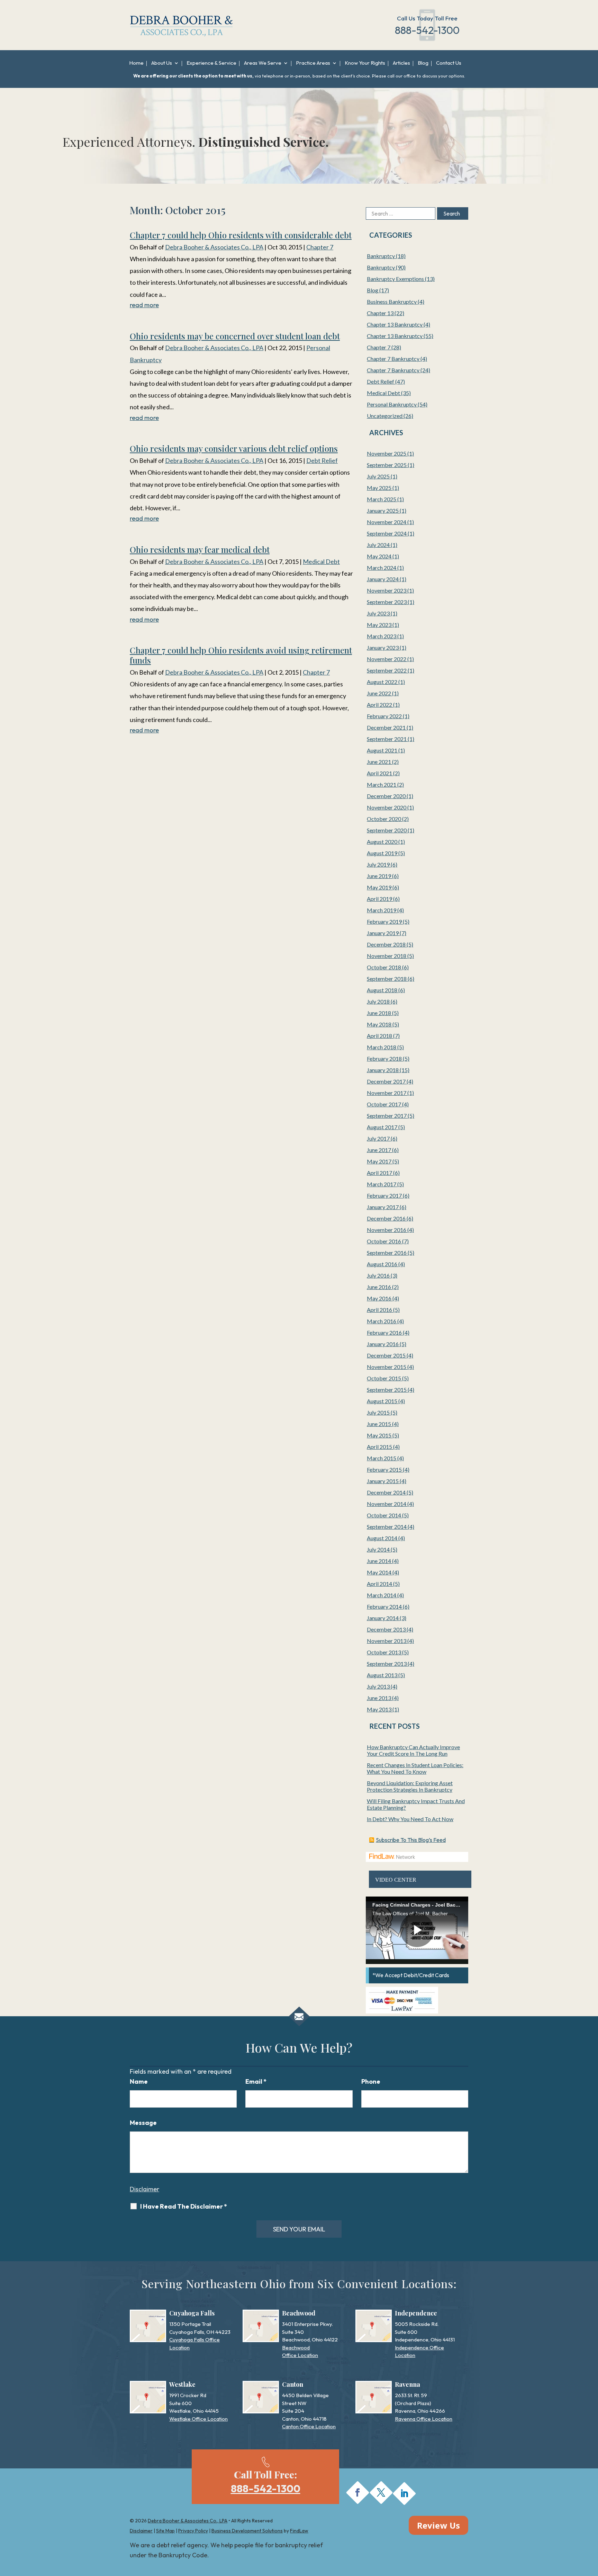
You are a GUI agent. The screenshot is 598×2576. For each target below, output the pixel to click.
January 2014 (383, 1618)
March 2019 (382, 910)
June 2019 (379, 876)
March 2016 (382, 1321)
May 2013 (379, 1709)
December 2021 (386, 727)
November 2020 (387, 807)
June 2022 (379, 693)
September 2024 (387, 533)
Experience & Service (211, 63)
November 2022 (387, 659)
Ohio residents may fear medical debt (200, 549)
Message (143, 2123)
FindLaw (299, 2531)
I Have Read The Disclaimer (184, 2207)
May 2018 (379, 1024)
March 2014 (382, 1595)
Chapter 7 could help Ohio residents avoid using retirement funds (241, 655)
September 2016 (387, 1253)
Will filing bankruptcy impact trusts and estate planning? (416, 1804)
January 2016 (383, 1344)
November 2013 (387, 1641)
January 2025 (383, 510)
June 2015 (379, 1424)
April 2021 (379, 773)
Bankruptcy (381, 256)
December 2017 (386, 1081)
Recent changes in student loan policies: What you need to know (415, 1768)
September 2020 (387, 830)
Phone (371, 2081)
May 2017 (379, 1161)
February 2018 (384, 1058)
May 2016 (379, 1298)
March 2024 (382, 568)
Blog (423, 63)
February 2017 (384, 1195)
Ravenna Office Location (424, 2419)
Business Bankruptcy (392, 302)
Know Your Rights (365, 63)
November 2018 (387, 956)
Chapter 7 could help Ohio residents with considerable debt (241, 235)
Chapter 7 (320, 247)
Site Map (165, 2531)
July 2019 (378, 864)
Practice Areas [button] (313, 63)
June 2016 (379, 1287)
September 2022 (387, 670)
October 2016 (384, 1241)
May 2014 (379, 1572)
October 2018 (384, 967)
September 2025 (387, 465)
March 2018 (382, 1047)
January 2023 (383, 647)
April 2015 (379, 1447)
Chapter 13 (380, 313)
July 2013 (378, 1686)
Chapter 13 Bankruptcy (395, 324)
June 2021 (379, 762)
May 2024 (379, 556)
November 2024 (387, 522)
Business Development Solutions (247, 2531)
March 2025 (382, 499)
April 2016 (379, 1310)
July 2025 (378, 476)
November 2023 (387, 590)
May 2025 (379, 488)
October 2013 (384, 1652)
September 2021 (387, 739)
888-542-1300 (427, 30)
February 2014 (384, 1606)
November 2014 (387, 1504)
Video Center (396, 1880)
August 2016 (382, 1264)
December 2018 (386, 944)
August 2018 (382, 990)
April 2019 (379, 899)
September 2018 (387, 979)
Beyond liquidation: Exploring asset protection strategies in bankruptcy (410, 1786)
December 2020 (386, 796)
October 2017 (384, 1104)
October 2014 (384, 1515)
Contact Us (449, 63)
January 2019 (383, 933)
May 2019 (379, 887)
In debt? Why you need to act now (410, 1819)
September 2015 (387, 1390)
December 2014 (386, 1492)
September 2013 (387, 1664)
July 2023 (378, 613)
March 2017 (382, 1184)
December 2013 (386, 1629)
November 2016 (387, 1230)
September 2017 (387, 1116)
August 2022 (382, 682)
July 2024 (378, 545)
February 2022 (384, 716)
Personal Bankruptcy (392, 404)
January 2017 (383, 1207)
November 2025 (387, 453)
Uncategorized (385, 416)
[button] (591, 2526)
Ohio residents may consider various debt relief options (234, 448)
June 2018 (379, 1013)
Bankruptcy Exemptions (395, 279)
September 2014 (387, 1527)
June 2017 (379, 1150)
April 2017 (379, 1173)
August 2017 (382, 1127)
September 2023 (387, 602)
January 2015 (383, 1481)
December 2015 (386, 1355)
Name (139, 2081)
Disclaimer (144, 2189)
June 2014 (379, 1561)
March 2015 (382, 1458)
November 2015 (387, 1367)
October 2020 (384, 819)
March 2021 (382, 784)
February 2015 (384, 1469)
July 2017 (378, 1138)
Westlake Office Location (198, 2419)
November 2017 (387, 1093)
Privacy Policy (193, 2531)
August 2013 (382, 1675)
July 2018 (378, 1001)
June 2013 (379, 1698)
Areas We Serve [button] (263, 63)
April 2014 (379, 1584)
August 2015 (382, 1401)
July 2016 (378, 1275)
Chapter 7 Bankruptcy (393, 359)
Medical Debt (321, 561)
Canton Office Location (309, 2426)
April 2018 (379, 1036)
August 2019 (382, 853)
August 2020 (382, 842)
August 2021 (382, 750)
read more (144, 305)
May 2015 (379, 1435)
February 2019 (384, 921)
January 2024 (383, 579)
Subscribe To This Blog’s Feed (411, 1840)
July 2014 (378, 1549)
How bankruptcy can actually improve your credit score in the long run (413, 1750)
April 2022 (379, 705)
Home (136, 63)
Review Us (438, 2525)
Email (256, 2081)
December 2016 (386, 1218)
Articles (401, 63)
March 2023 (382, 636)
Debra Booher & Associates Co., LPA (214, 247)
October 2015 (384, 1378)
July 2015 (378, 1412)
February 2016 (384, 1332)
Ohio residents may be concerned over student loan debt (235, 336)
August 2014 (382, 1538)
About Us (162, 63)
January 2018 (383, 1070)
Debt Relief (322, 460)
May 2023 (379, 625)
